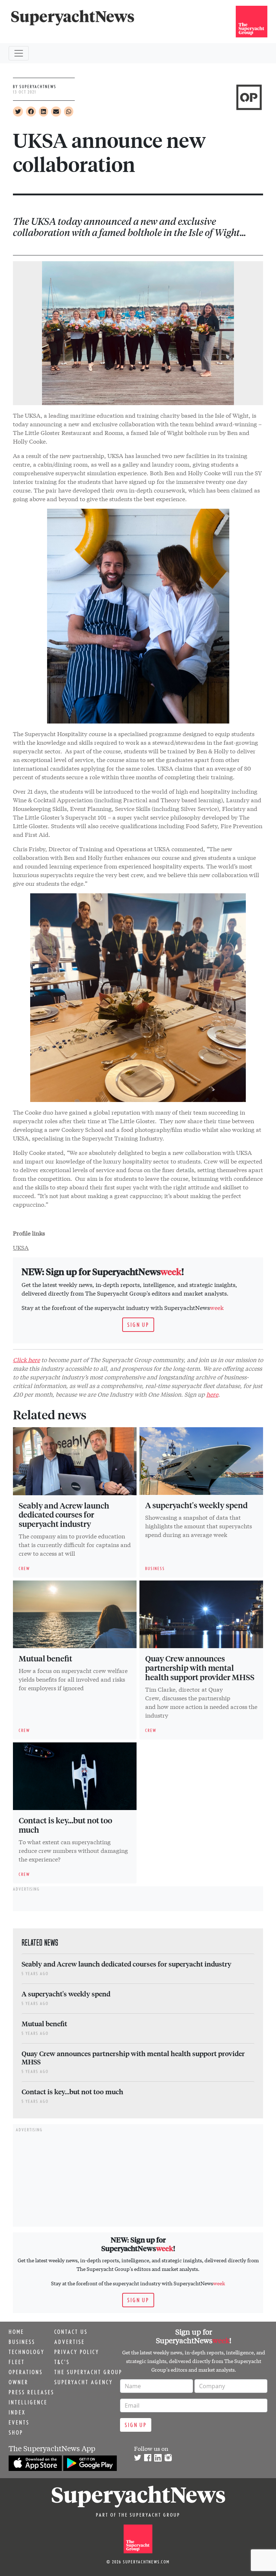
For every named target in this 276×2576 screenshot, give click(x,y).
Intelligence (28, 2402)
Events (19, 2422)
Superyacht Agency (84, 2382)
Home (16, 2332)
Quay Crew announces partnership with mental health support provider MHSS (200, 1668)
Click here (26, 1359)
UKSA (21, 1247)
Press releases (31, 2392)
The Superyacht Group (88, 2372)
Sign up (138, 1325)
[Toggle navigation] (19, 53)
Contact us (71, 2332)
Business (22, 2342)
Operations (26, 2372)
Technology (27, 2352)
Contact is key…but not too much (65, 1825)
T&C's (62, 2362)
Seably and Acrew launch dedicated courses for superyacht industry (64, 1515)
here (212, 1394)
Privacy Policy (77, 2352)
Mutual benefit (45, 1658)
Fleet (17, 2362)
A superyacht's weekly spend (196, 1505)
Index (17, 2412)
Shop (16, 2432)
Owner (19, 2382)
